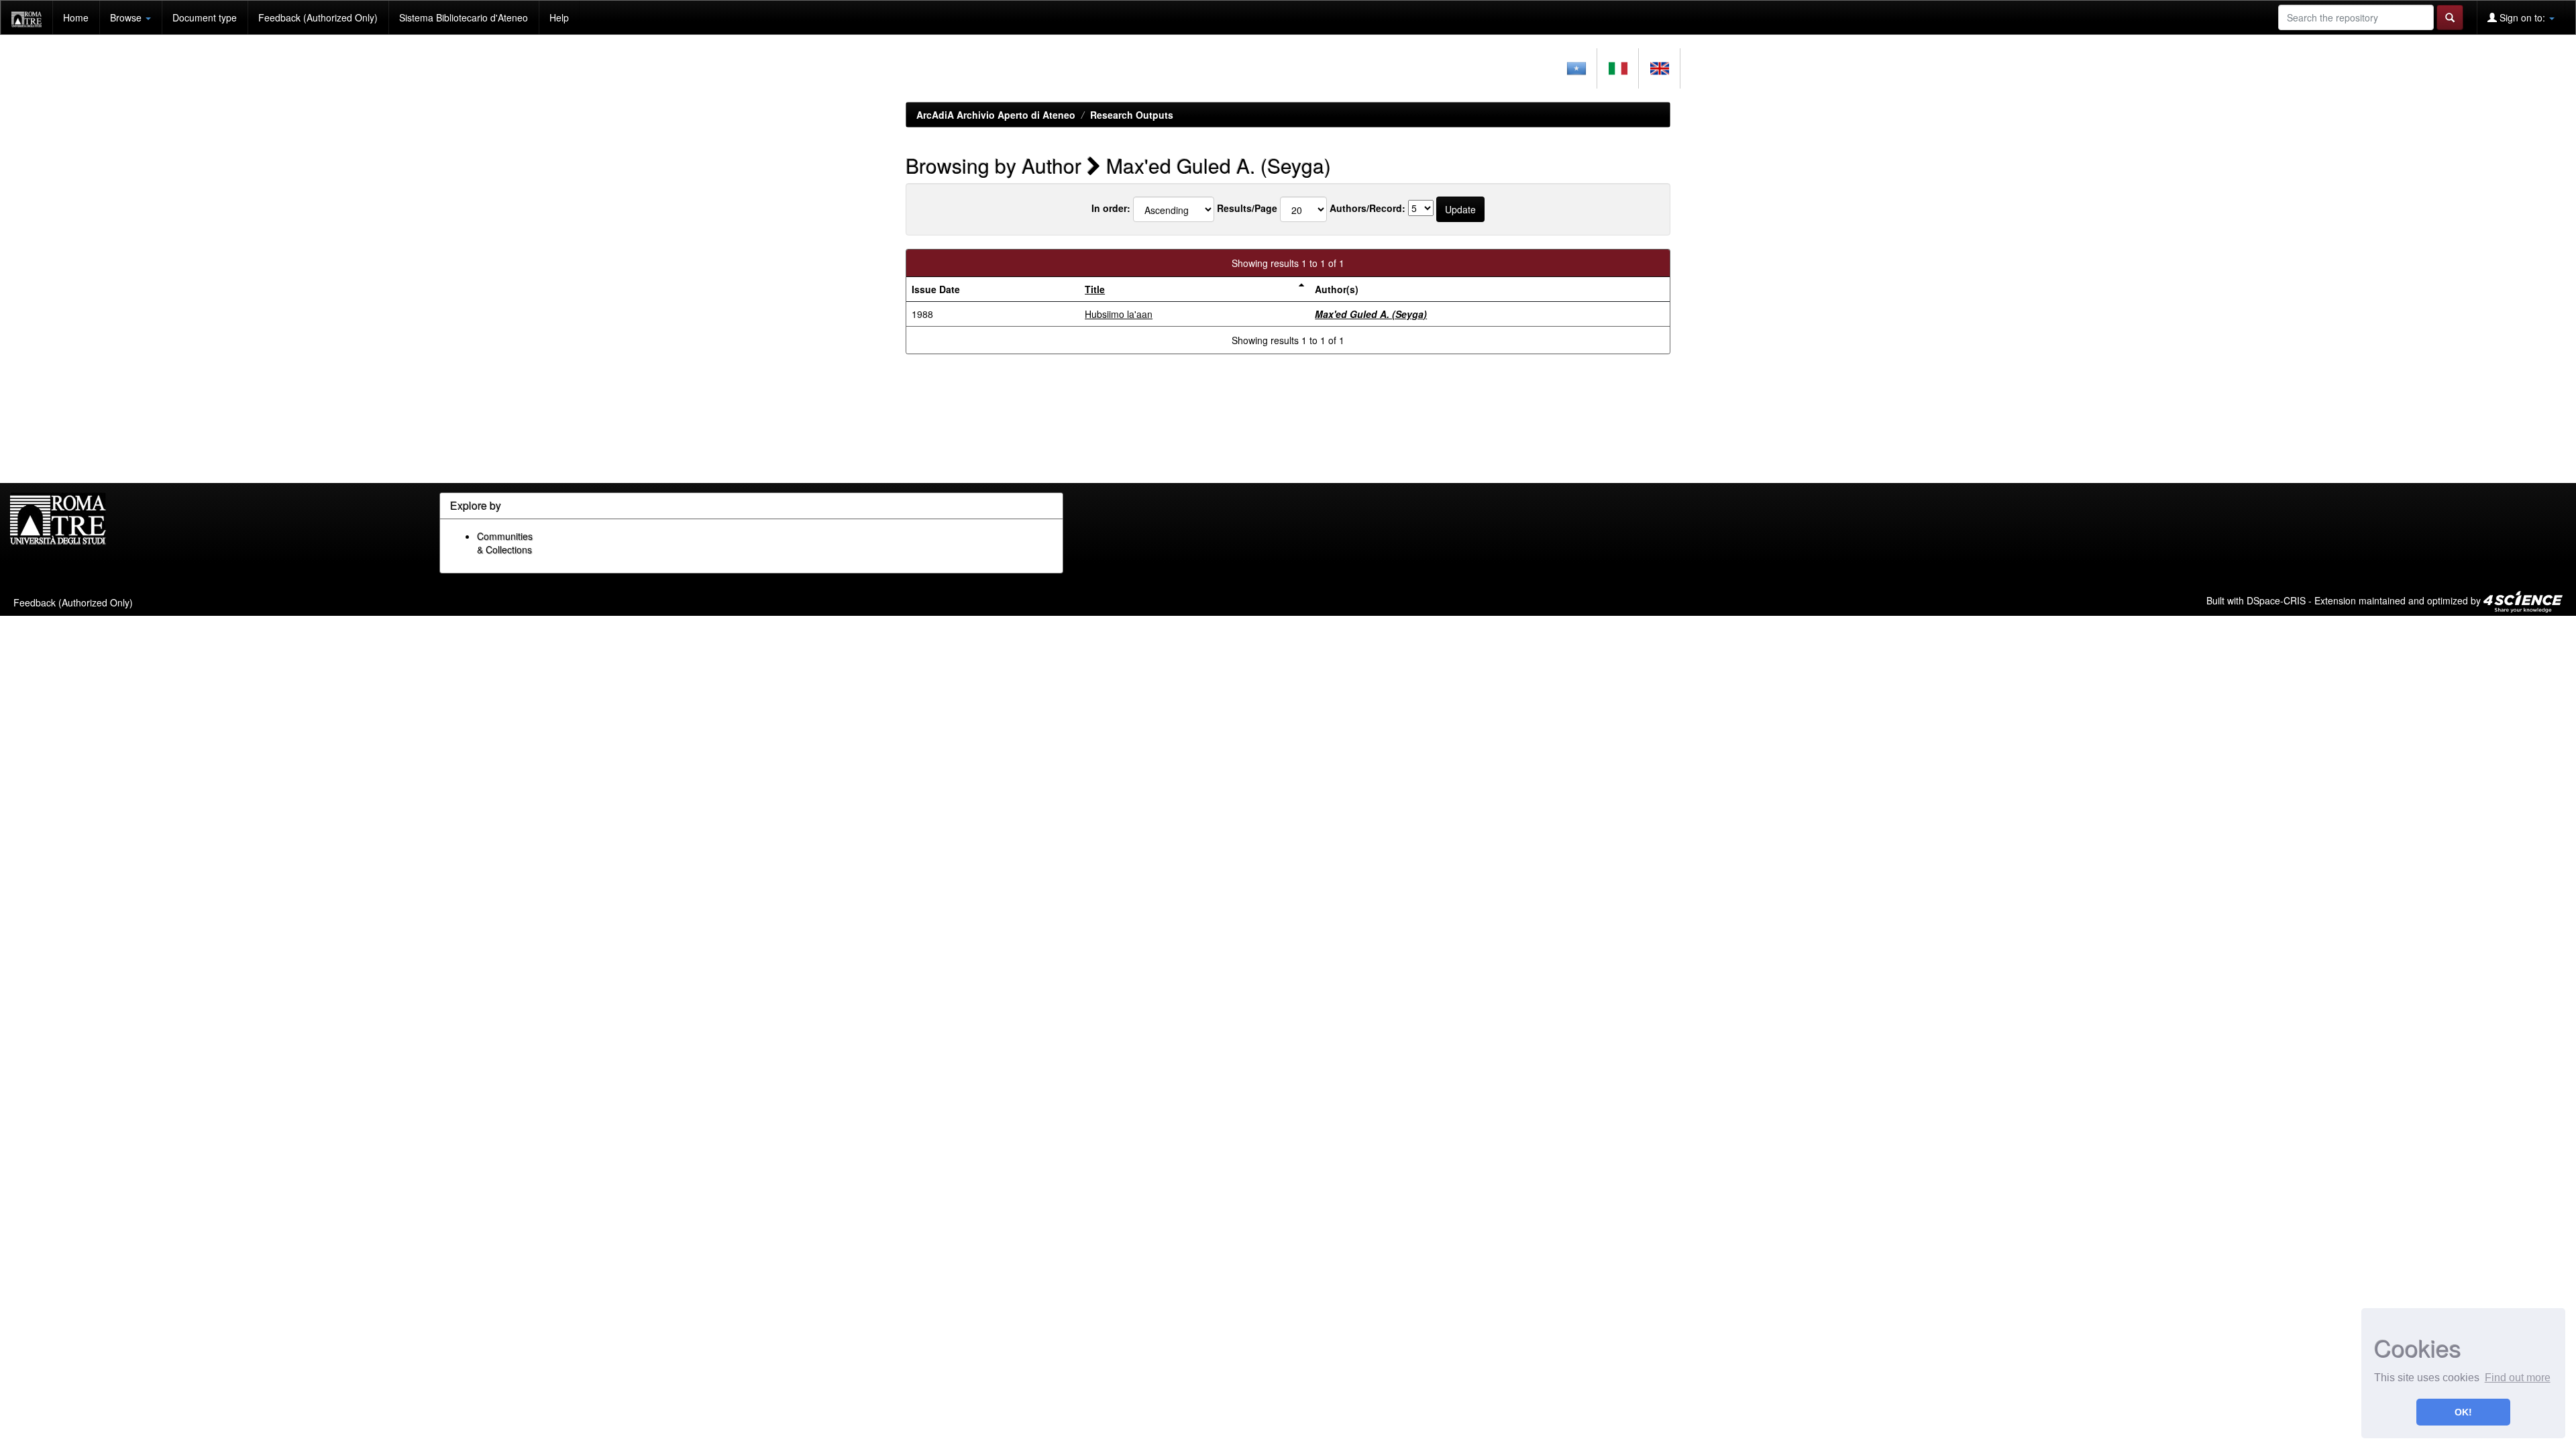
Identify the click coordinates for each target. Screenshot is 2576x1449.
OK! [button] (2463, 1412)
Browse (127, 17)
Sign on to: (2522, 17)
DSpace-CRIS (2276, 600)
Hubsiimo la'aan (1119, 314)
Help (559, 17)
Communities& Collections (505, 543)
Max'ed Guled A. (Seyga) (1371, 314)
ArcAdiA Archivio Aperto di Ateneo (996, 115)
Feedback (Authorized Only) (318, 17)
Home (76, 17)
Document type (205, 17)
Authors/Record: (1367, 208)
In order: (1111, 208)
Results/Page (1247, 208)
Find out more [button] (2518, 1378)
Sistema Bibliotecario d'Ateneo (464, 17)
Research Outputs (1132, 115)
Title (1095, 289)
